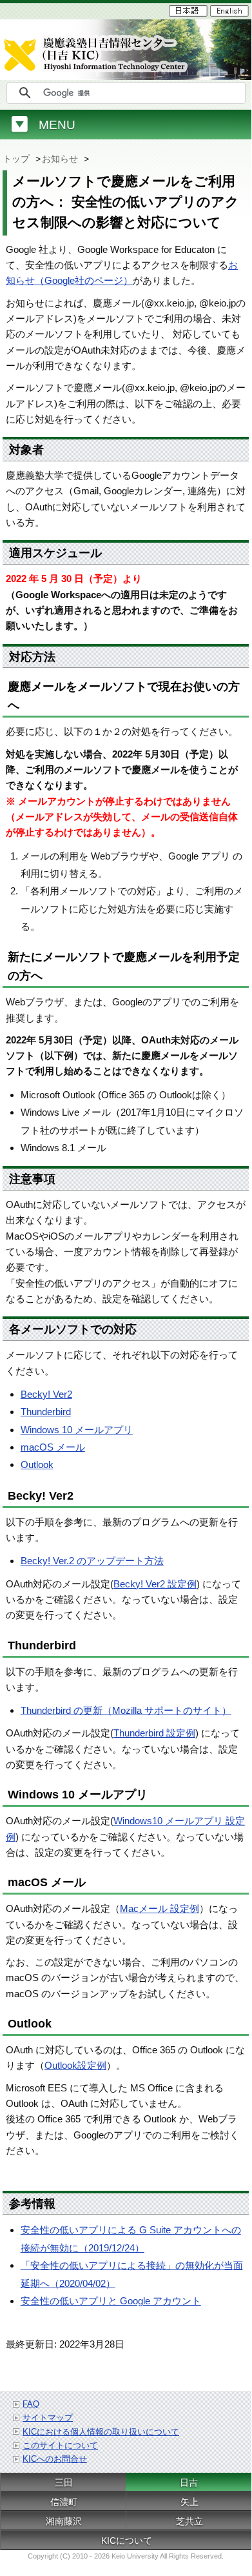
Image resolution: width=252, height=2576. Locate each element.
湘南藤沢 (64, 2521)
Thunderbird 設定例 (154, 1733)
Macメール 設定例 (160, 1908)
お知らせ (60, 159)
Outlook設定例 (75, 2065)
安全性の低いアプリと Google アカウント (111, 2301)
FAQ (31, 2404)
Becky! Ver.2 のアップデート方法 (92, 1561)
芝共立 (189, 2521)
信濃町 (64, 2502)
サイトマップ (48, 2418)
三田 (64, 2482)
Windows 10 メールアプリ (77, 1430)
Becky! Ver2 (46, 1394)
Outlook (37, 1464)
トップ (16, 159)
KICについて (127, 2541)
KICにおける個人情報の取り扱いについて (101, 2432)
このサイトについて (60, 2445)
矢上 (189, 2502)
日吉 (189, 2482)
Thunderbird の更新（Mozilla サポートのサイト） (126, 1710)
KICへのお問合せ (55, 2459)
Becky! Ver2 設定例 (155, 1584)
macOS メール (53, 1447)
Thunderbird (46, 1412)
